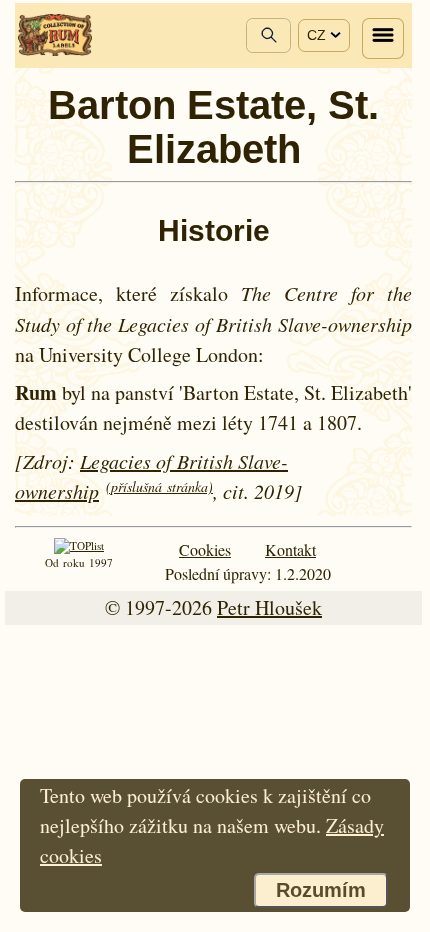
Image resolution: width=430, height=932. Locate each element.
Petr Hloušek (269, 607)
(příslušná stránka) (159, 486)
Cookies (205, 549)
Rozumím (321, 890)
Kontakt (290, 549)
